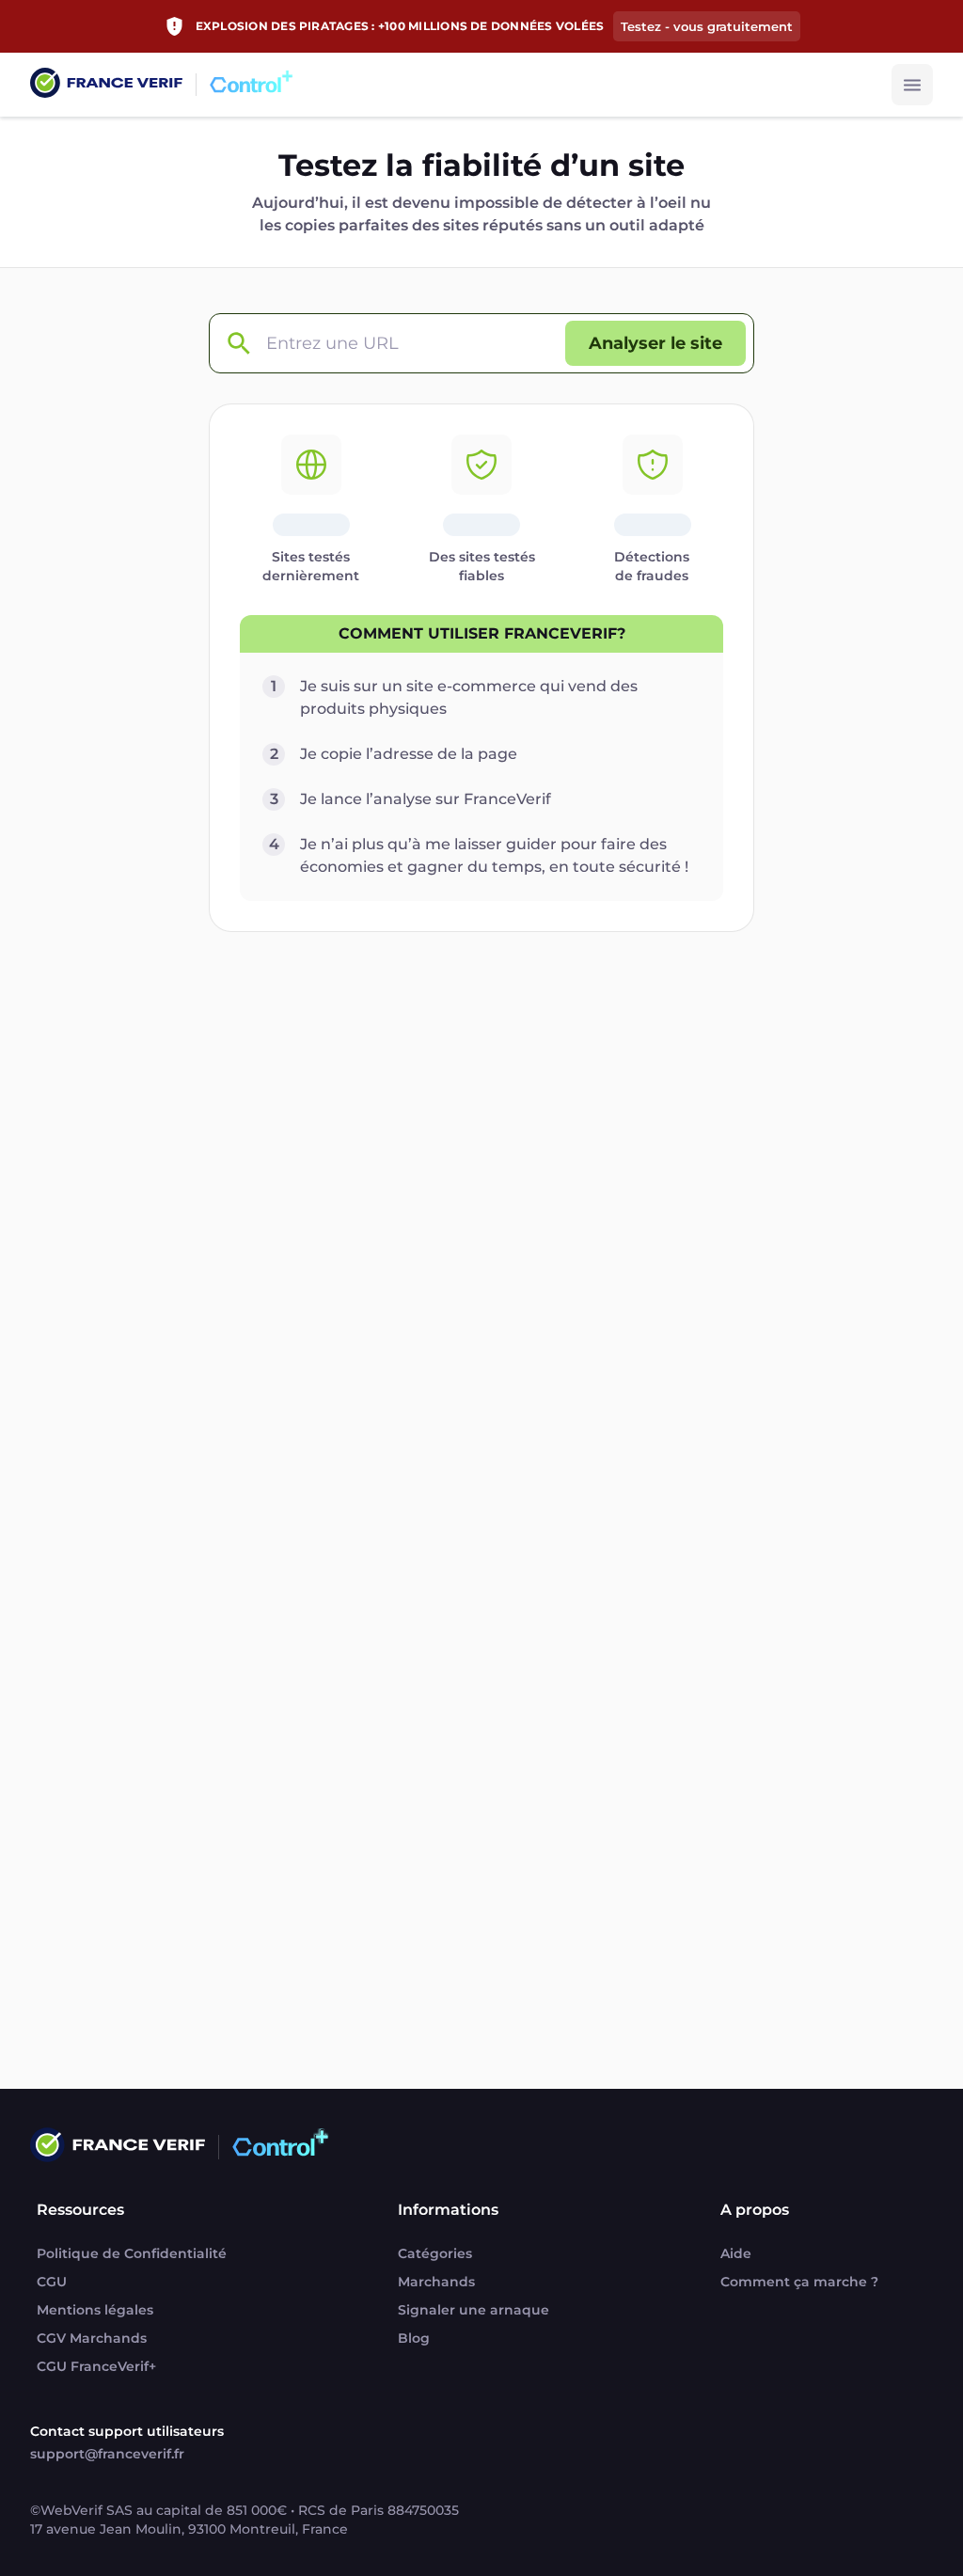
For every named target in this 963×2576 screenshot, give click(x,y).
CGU (52, 2282)
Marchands (436, 2282)
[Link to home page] (106, 85)
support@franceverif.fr (107, 2454)
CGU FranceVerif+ (96, 2366)
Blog (414, 2338)
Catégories (435, 2253)
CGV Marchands (92, 2338)
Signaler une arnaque (474, 2310)
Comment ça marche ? (799, 2282)
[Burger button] (912, 85)
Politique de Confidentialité (132, 2253)
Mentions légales (95, 2310)
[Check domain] (238, 344)
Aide (736, 2253)
